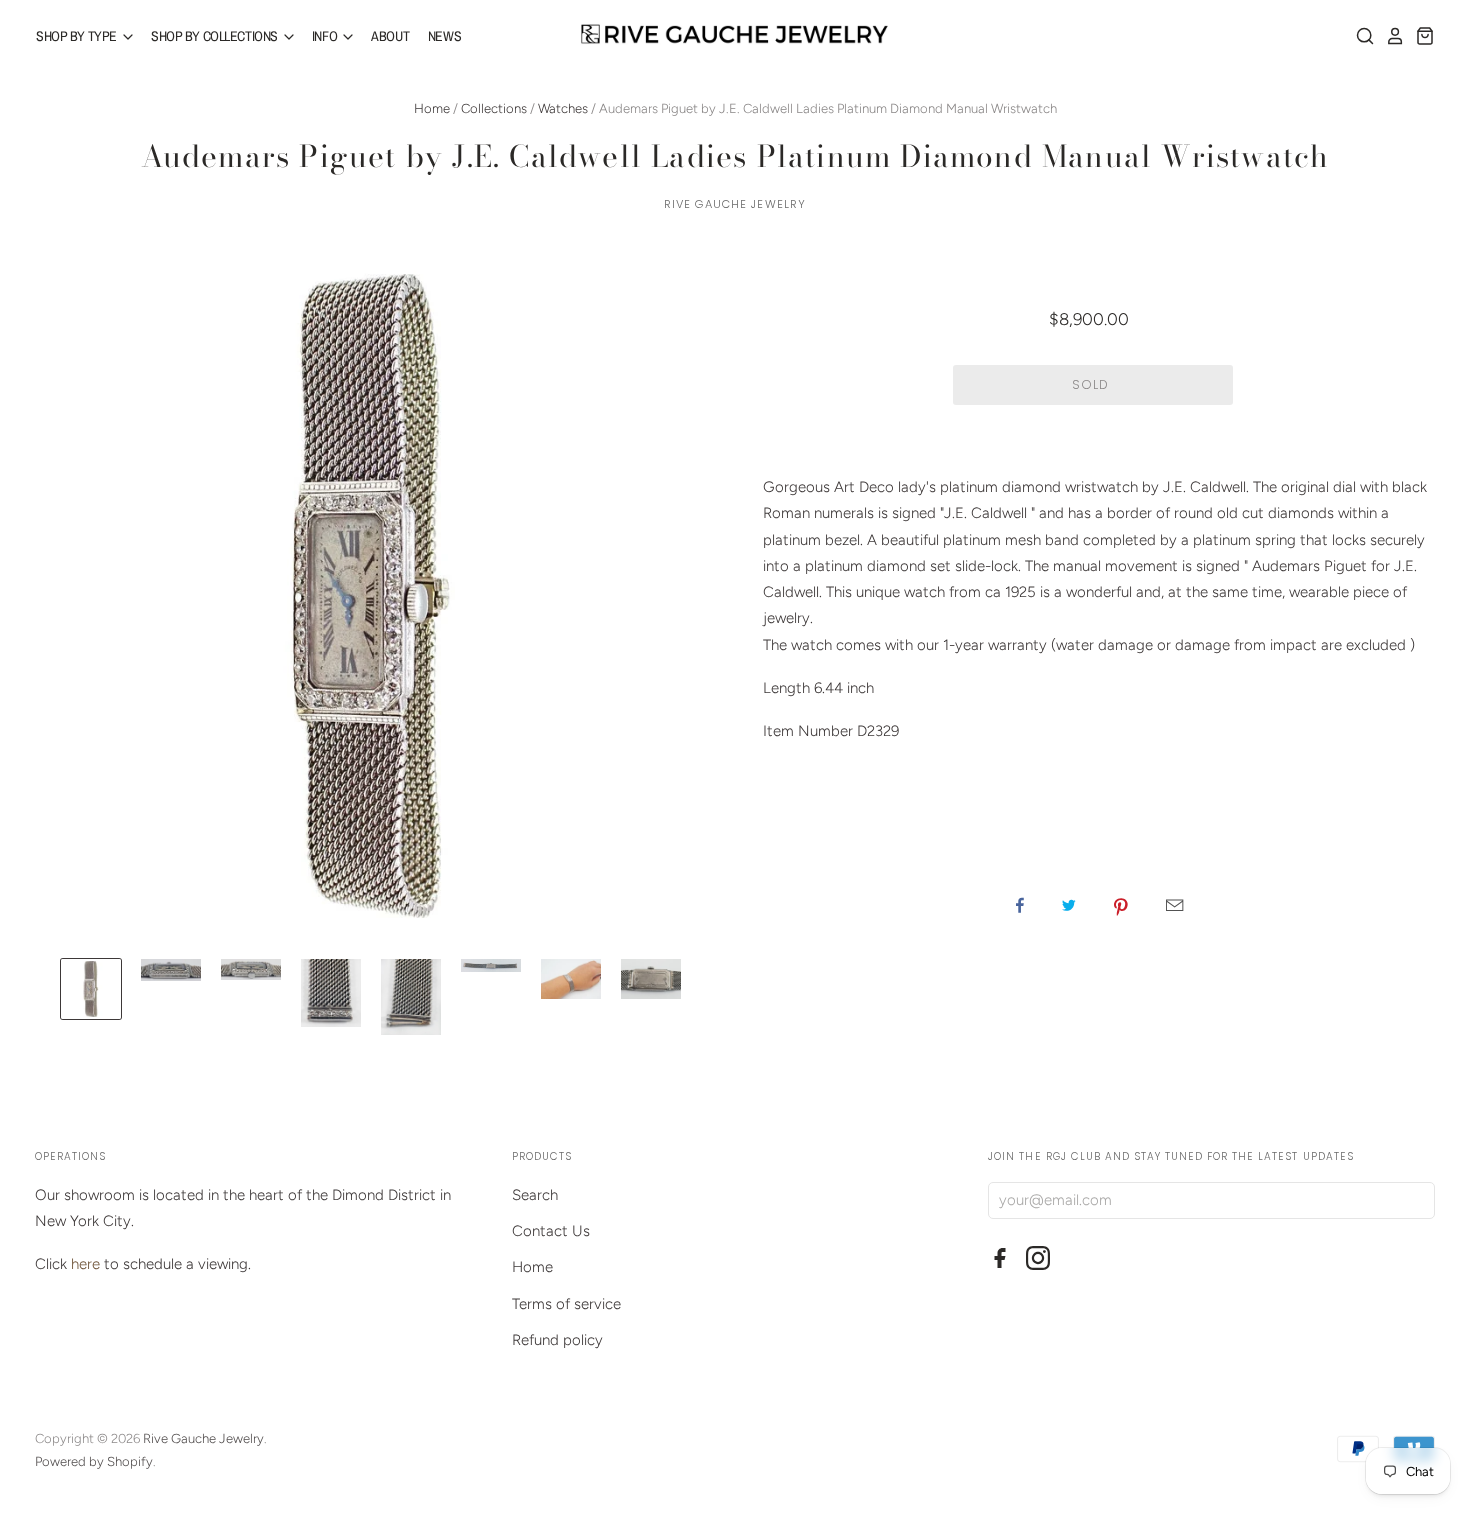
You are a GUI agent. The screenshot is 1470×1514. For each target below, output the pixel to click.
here (85, 1264)
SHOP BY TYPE (78, 36)
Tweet (1069, 905)
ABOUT (390, 36)
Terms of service (566, 1304)
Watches (563, 108)
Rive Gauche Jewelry (735, 204)
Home (432, 108)
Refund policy (557, 1340)
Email (1174, 905)
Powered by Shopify (94, 1461)
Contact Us (551, 1231)
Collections (494, 108)
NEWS (444, 36)
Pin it (1121, 905)
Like (1020, 905)
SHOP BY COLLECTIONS (216, 36)
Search (535, 1195)
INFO (326, 36)
